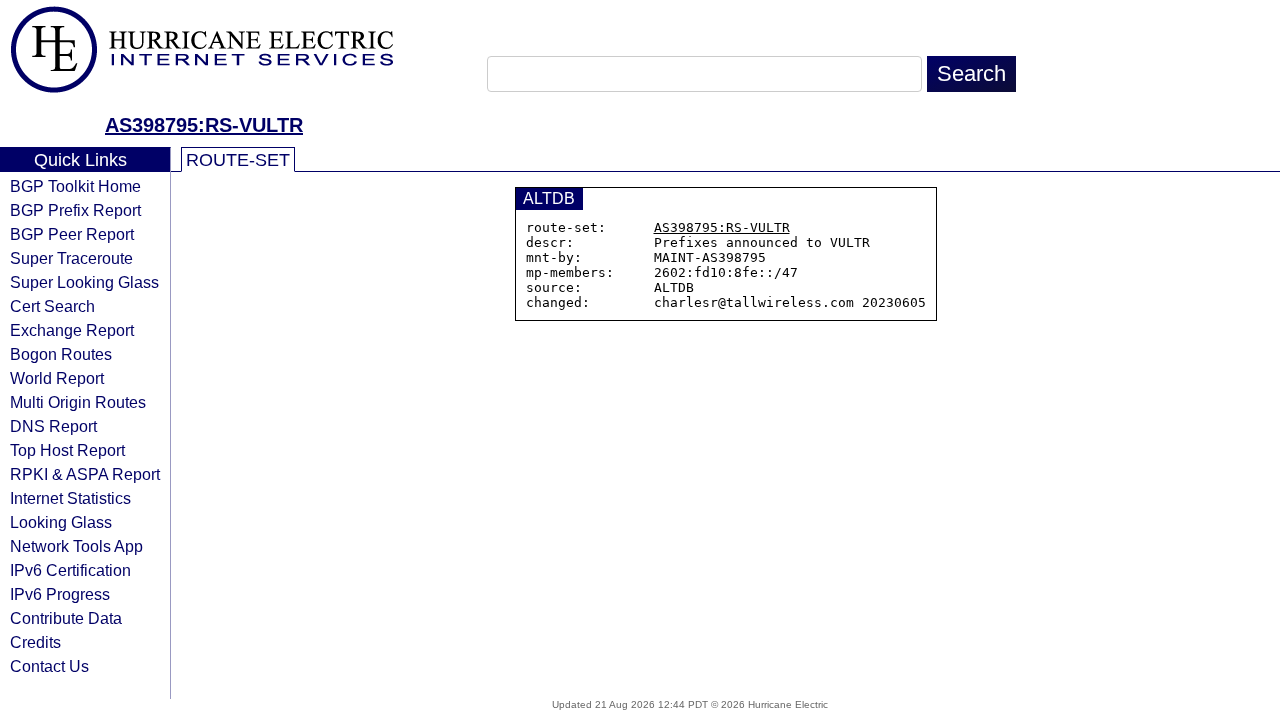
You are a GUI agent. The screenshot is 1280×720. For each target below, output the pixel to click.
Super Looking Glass (84, 282)
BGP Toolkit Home (75, 186)
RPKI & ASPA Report (85, 474)
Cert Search (52, 306)
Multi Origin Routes (78, 402)
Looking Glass (61, 522)
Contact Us (49, 666)
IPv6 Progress (60, 594)
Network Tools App (76, 546)
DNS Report (53, 426)
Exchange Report (72, 330)
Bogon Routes (61, 354)
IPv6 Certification (70, 570)
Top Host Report (67, 450)
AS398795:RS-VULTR (204, 125)
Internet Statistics (70, 498)
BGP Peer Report (72, 234)
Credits (35, 642)
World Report (57, 378)
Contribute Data (66, 618)
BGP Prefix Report (75, 210)
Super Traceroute (71, 258)
